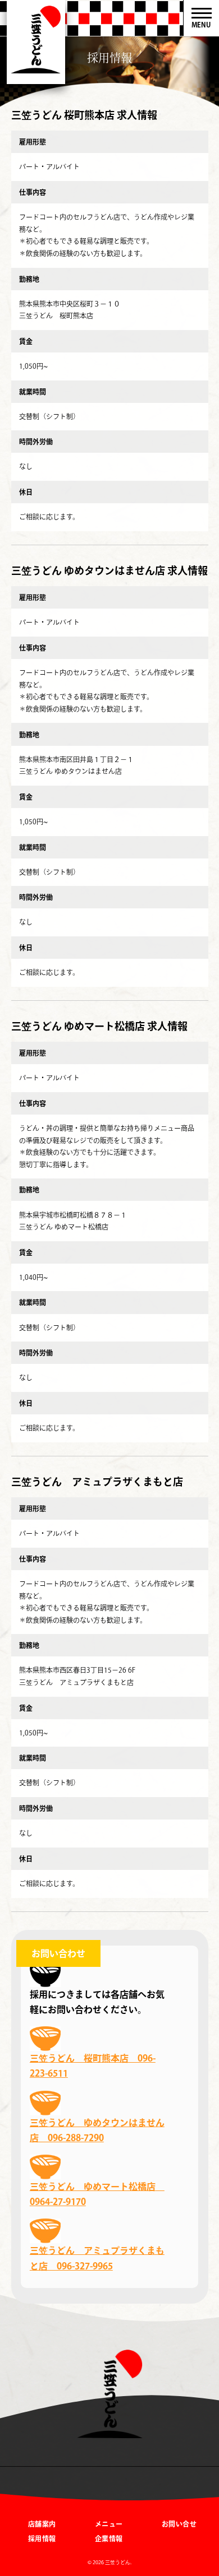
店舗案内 (42, 2524)
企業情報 (109, 2538)
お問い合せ (179, 2524)
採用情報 (42, 2538)
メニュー (109, 2524)
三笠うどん (36, 42)
